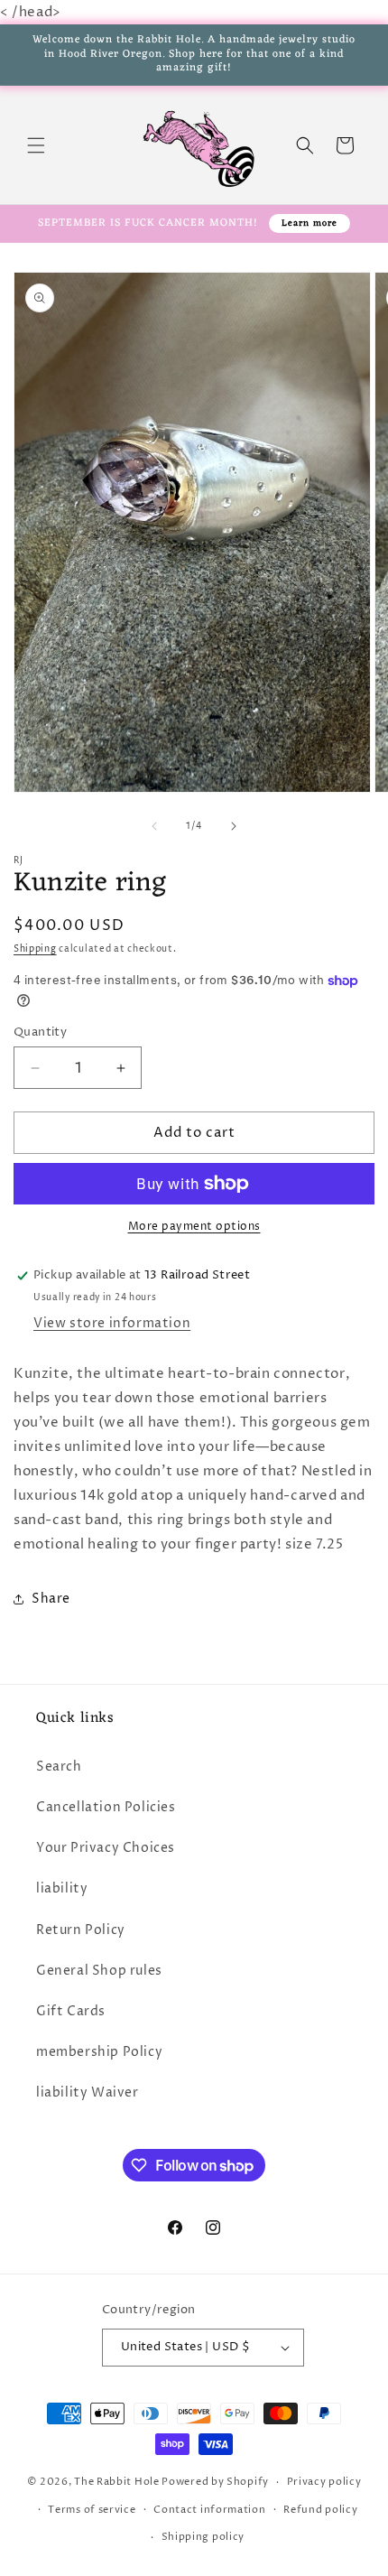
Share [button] (51, 1599)
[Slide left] (154, 826)
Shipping (35, 949)
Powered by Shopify (215, 2482)
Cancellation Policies (106, 1807)
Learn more (309, 223)
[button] (36, 145)
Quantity (40, 1032)
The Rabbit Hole (117, 2482)
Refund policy (320, 2510)
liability (62, 1888)
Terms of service (92, 2510)
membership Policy (99, 2052)
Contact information (209, 2510)
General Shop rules (99, 1971)
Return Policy (81, 1930)
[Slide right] (234, 826)
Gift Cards (71, 2011)
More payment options (194, 1227)
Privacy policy (324, 2482)
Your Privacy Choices (106, 1848)
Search (59, 1767)
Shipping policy (203, 2537)
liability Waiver (88, 2092)
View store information (112, 1323)
